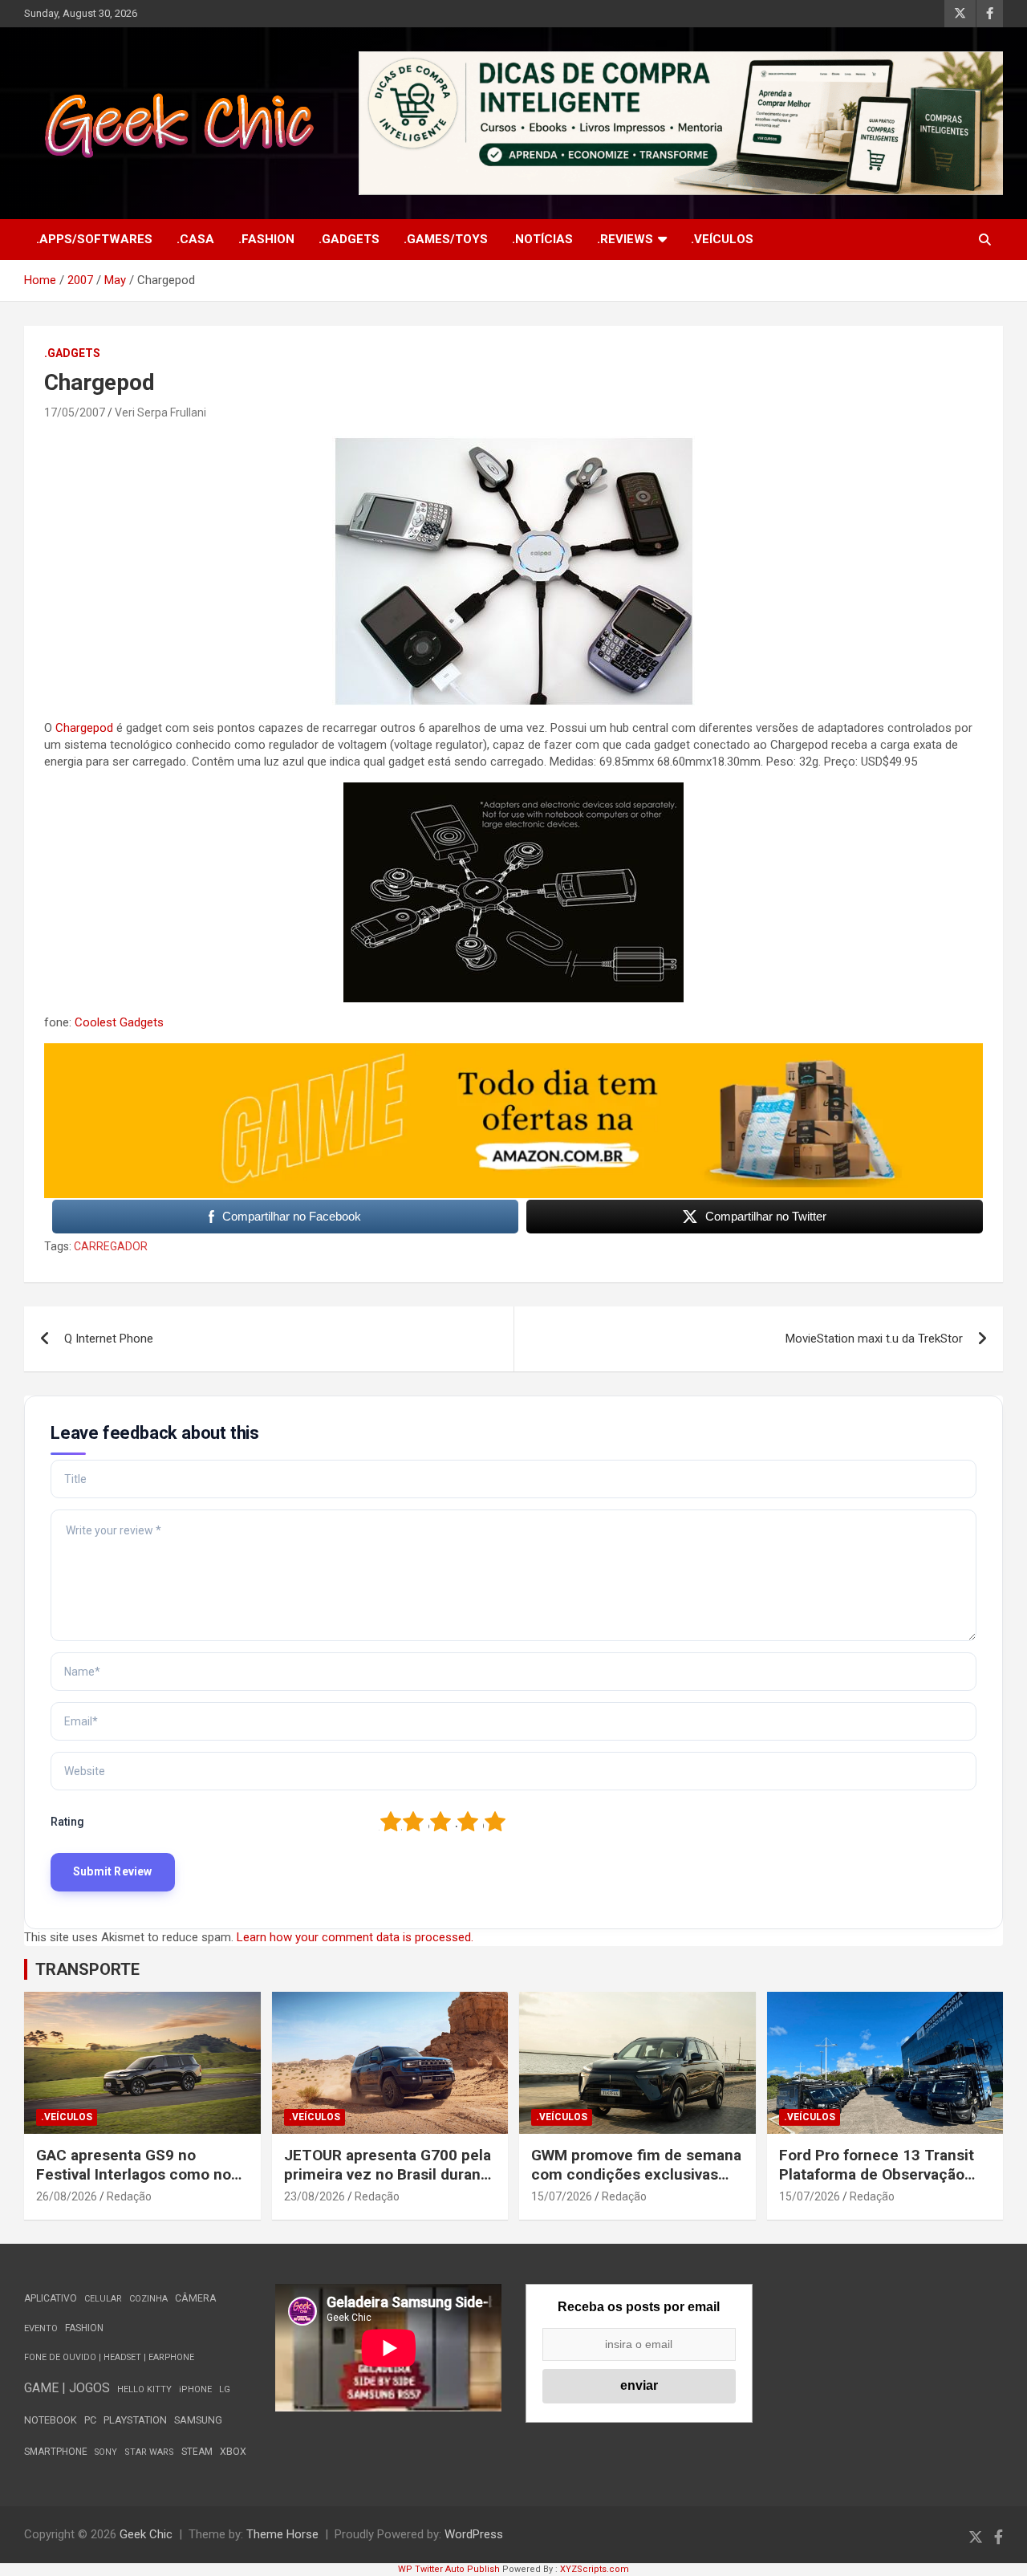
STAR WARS (149, 2452)
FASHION (84, 2328)
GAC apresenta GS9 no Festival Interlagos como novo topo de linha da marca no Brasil (142, 2185)
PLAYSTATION (135, 2420)
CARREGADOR (111, 1246)
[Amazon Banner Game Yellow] (513, 1051)
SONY (106, 2452)
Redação (129, 2196)
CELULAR (103, 2299)
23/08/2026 (315, 2196)
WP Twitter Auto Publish (449, 2569)
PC (90, 2420)
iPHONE (195, 2389)
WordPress (474, 2534)
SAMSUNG (198, 2420)
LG (225, 2389)
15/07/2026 (562, 2196)
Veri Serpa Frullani (160, 412)
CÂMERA (196, 2298)
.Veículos (722, 239)
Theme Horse (282, 2534)
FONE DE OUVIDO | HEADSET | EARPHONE (109, 2357)
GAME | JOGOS (67, 2388)
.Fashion (266, 239)
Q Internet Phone (109, 1339)
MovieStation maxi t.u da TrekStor (874, 1339)
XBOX (233, 2451)
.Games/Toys (446, 239)
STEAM (197, 2452)
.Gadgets (349, 239)
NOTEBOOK (51, 2420)
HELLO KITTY (144, 2389)
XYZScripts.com (595, 2569)
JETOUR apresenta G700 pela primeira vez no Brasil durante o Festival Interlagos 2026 (390, 2175)
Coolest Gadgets (119, 1022)
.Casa (195, 239)
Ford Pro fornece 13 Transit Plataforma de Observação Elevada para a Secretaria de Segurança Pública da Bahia (879, 2185)
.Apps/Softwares (94, 239)
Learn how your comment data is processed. (355, 1937)
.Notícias (542, 239)
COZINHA (148, 2299)
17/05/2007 (75, 412)
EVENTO (41, 2328)
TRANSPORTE (87, 1969)
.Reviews (625, 239)
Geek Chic (146, 2534)
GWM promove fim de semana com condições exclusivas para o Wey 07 (636, 2175)
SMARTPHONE (56, 2452)
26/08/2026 (67, 2196)
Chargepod (84, 728)
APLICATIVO (51, 2298)
